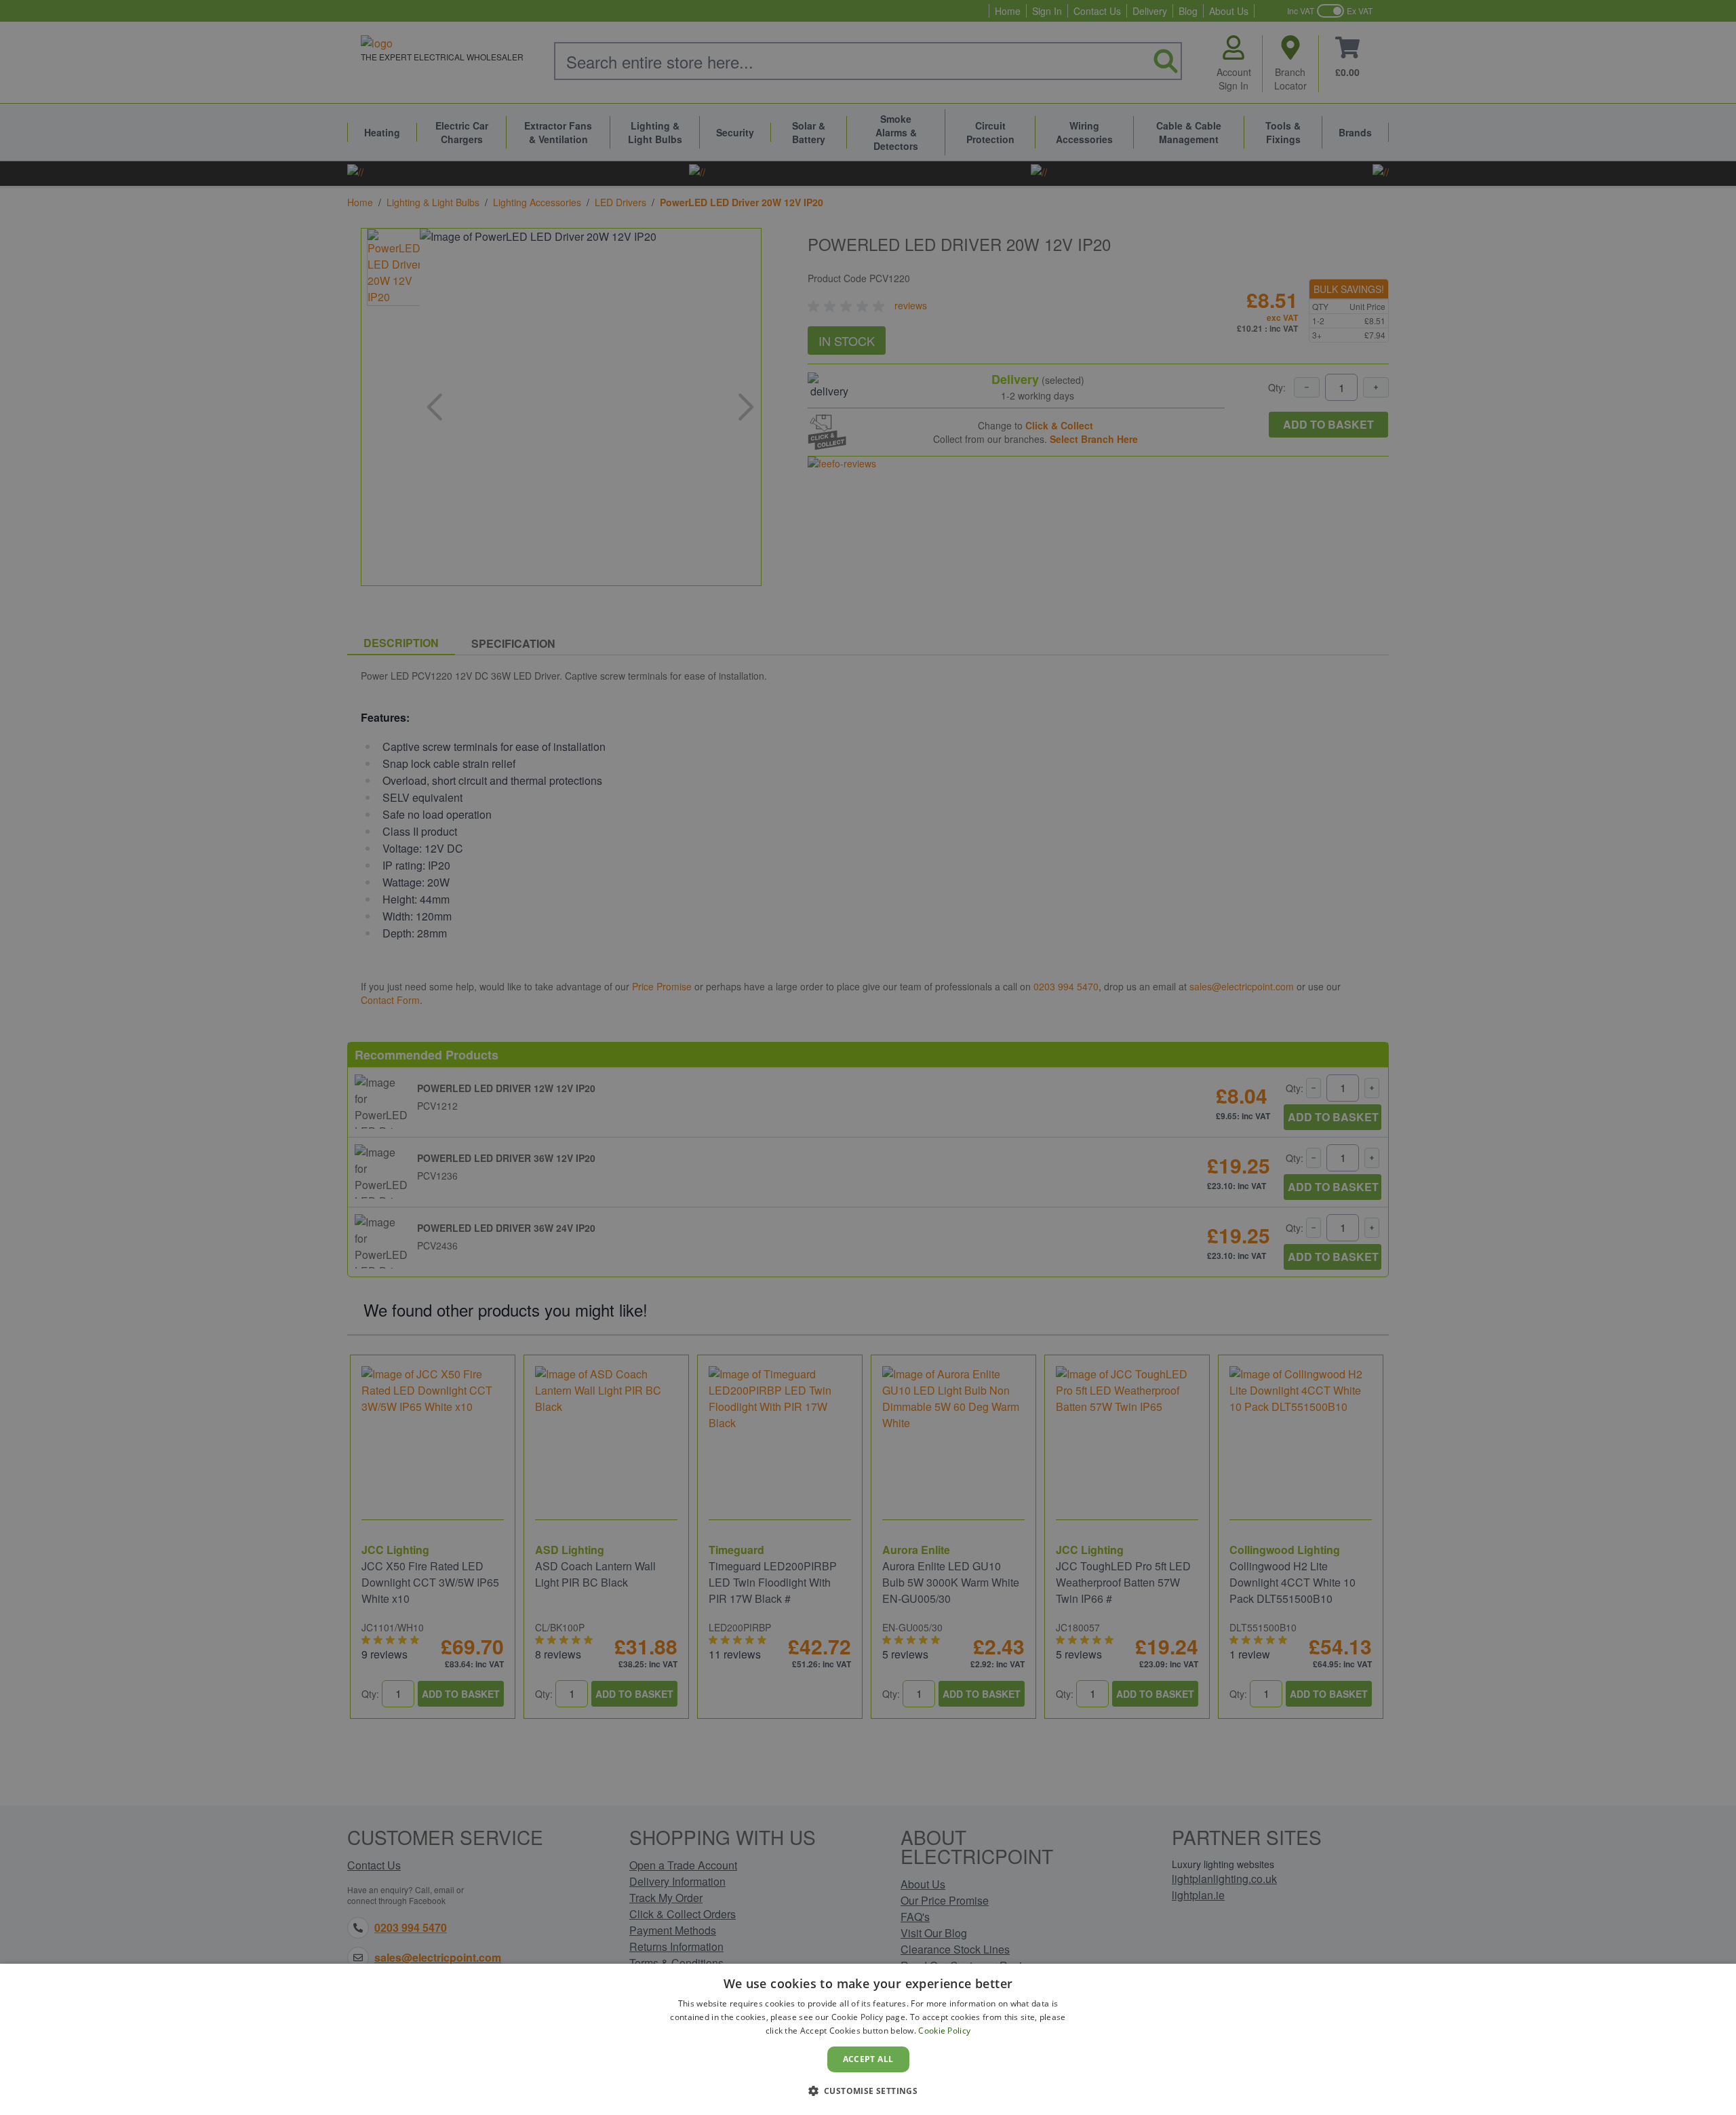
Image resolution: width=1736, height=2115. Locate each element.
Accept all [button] (868, 2059)
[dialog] (868, 2039)
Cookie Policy (944, 2031)
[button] (868, 2091)
